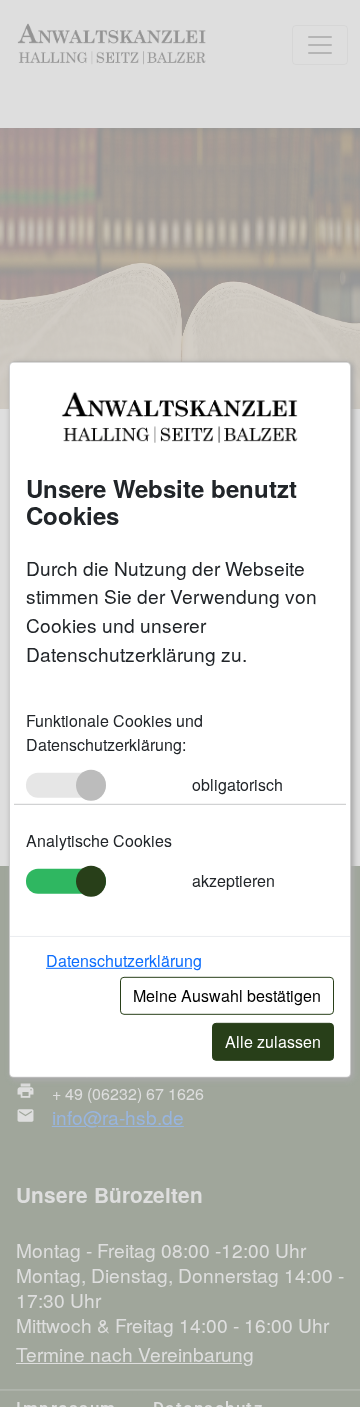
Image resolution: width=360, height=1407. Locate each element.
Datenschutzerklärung (124, 960)
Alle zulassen (273, 1041)
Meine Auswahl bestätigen (227, 995)
